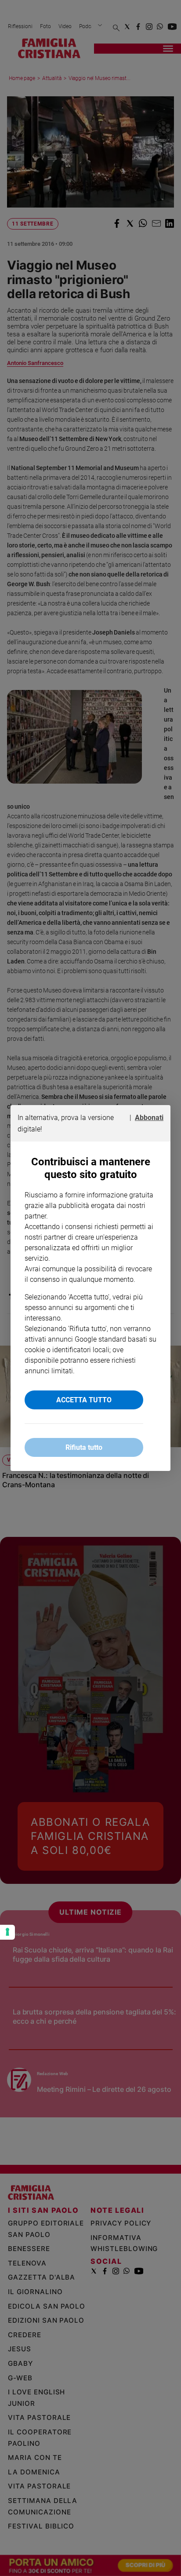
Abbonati (149, 1118)
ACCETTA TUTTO (84, 1400)
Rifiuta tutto (84, 1447)
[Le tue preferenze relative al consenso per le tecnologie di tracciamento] (7, 1932)
